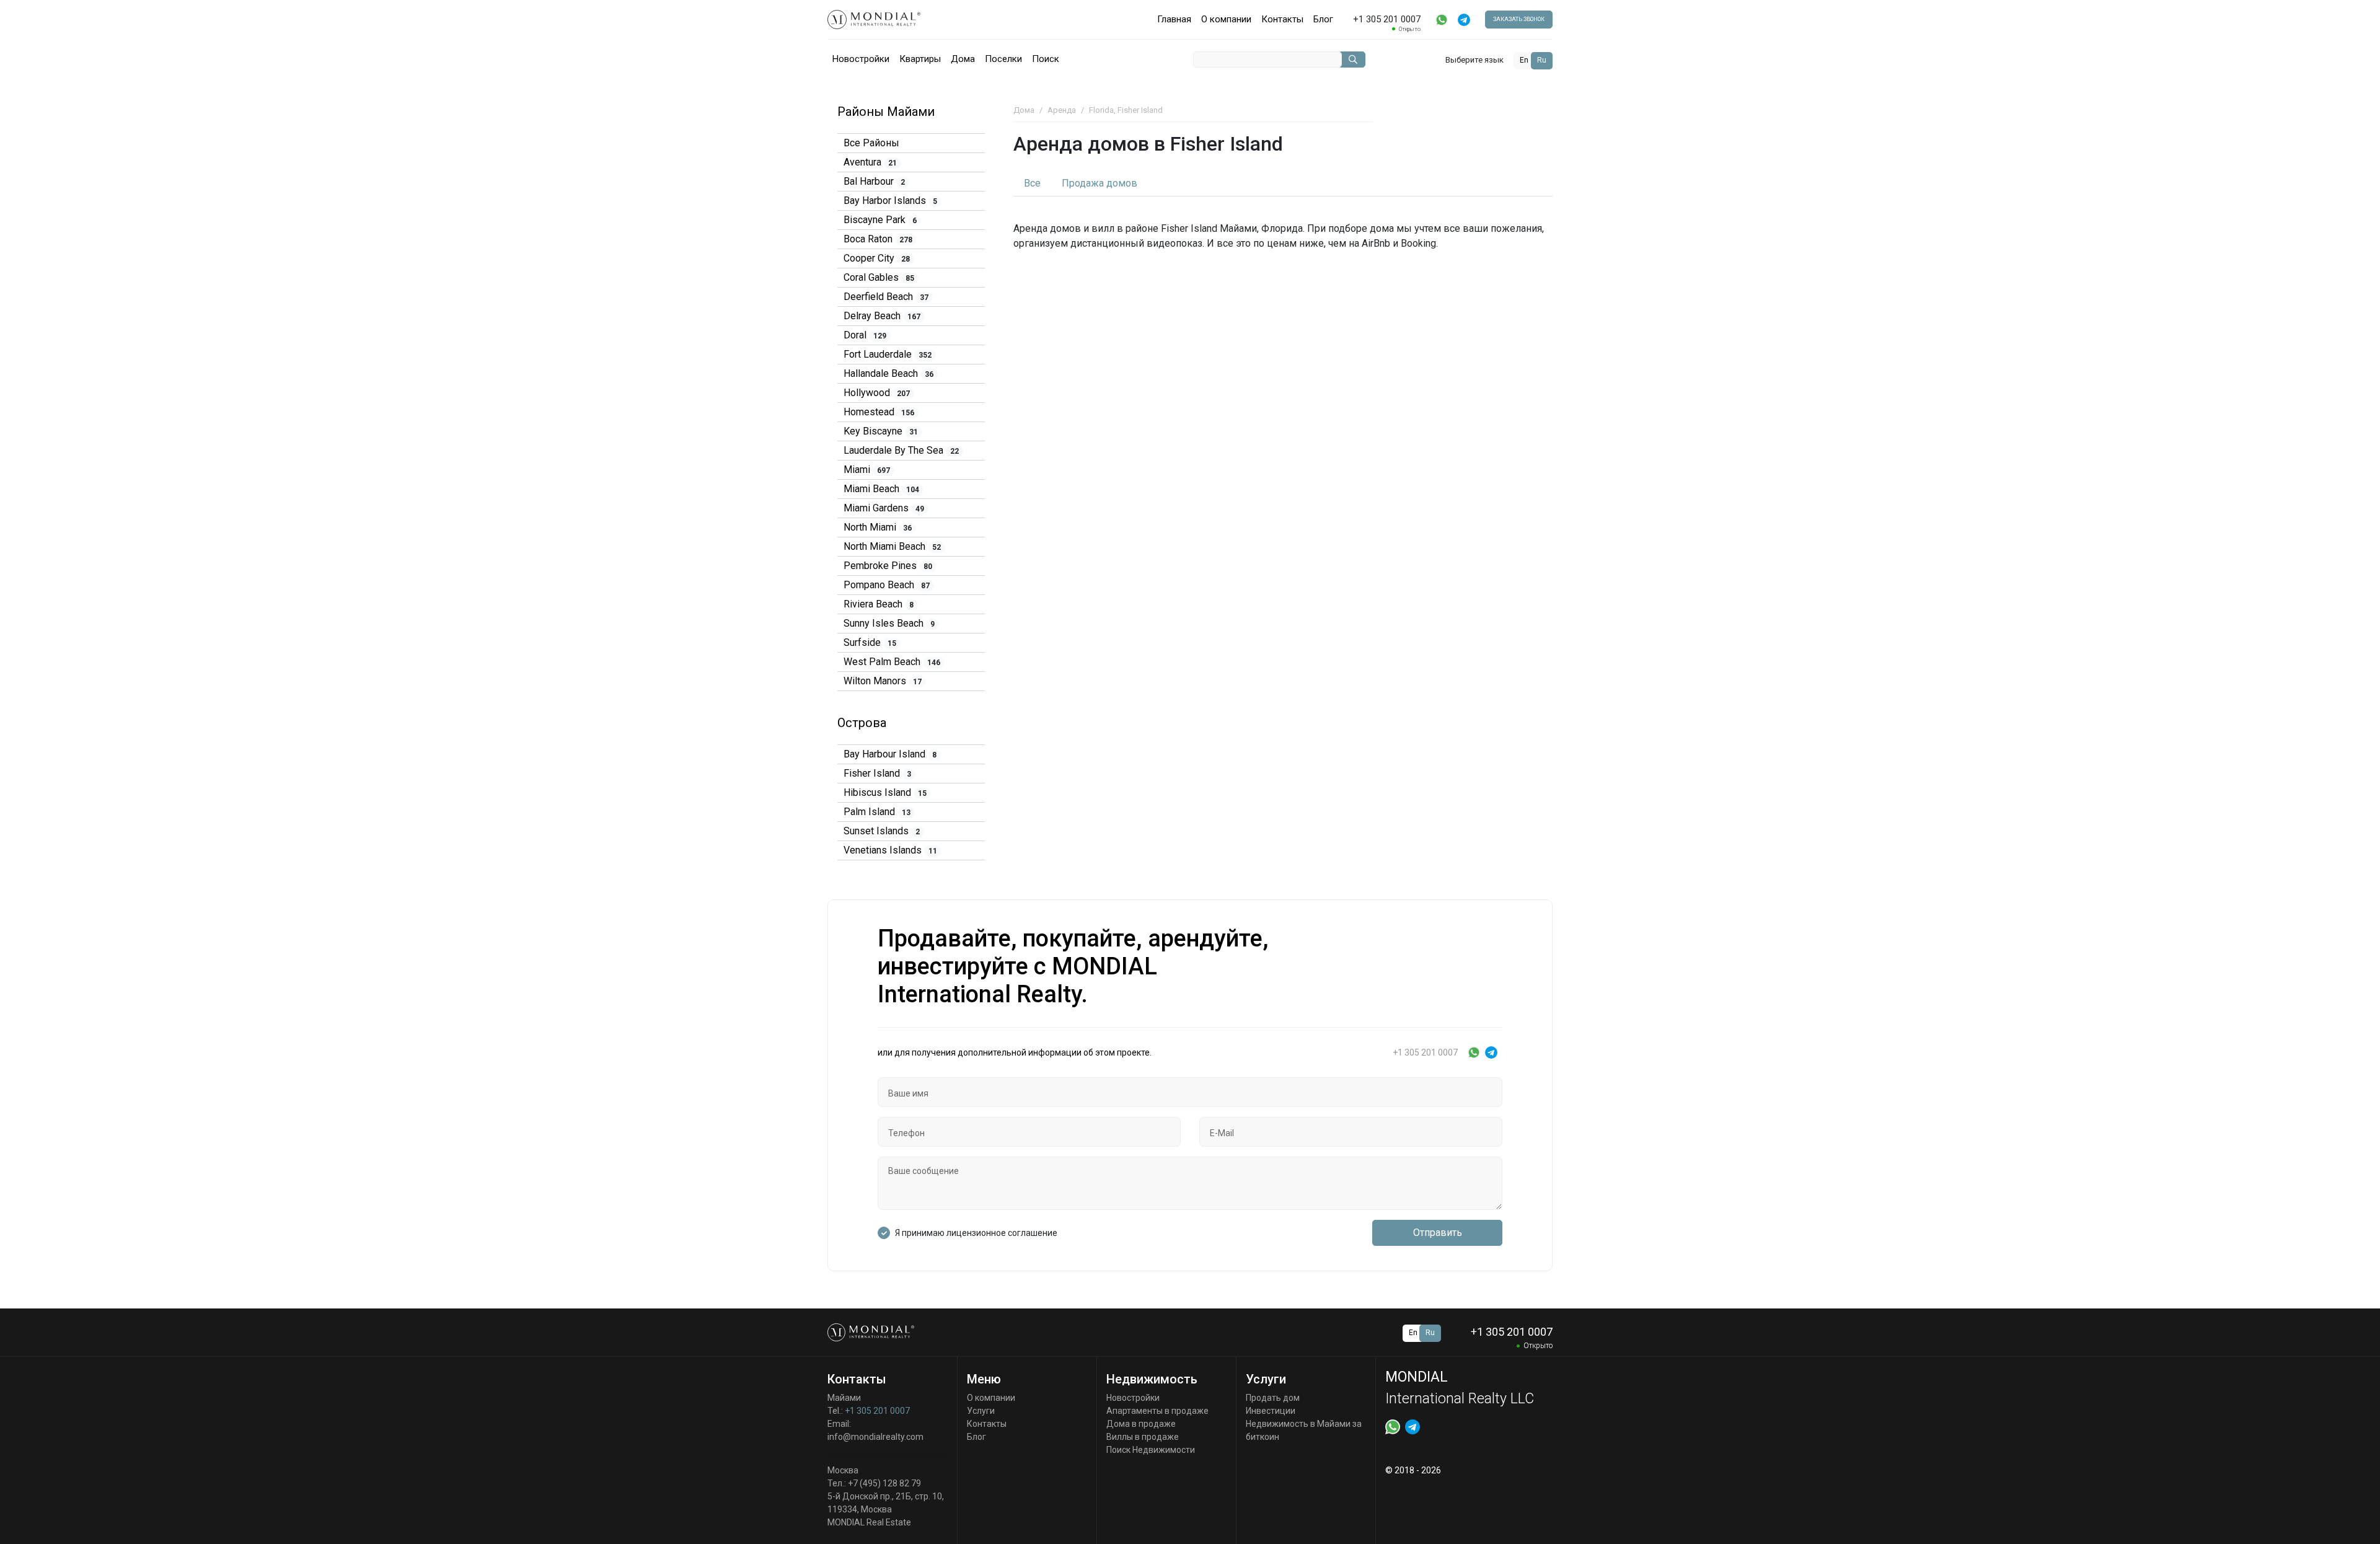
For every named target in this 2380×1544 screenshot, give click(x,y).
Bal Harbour (874, 181)
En (1524, 60)
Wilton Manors (883, 681)
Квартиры (920, 59)
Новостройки (861, 59)
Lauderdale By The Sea (901, 450)
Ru (1542, 60)
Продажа (1100, 183)
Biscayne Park (880, 220)
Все (1032, 183)
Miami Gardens (884, 508)
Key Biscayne (881, 431)
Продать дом (1273, 1398)
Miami (867, 470)
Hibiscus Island (885, 792)
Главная (1174, 19)
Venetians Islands (890, 850)
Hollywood (877, 393)
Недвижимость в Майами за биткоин (1304, 1430)
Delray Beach (882, 316)
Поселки (1003, 59)
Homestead (879, 412)
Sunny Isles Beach (889, 623)
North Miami (878, 527)
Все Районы (871, 143)
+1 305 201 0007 (877, 1411)
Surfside (870, 642)
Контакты (1282, 19)
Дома (963, 59)
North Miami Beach (892, 546)
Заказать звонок (1519, 19)
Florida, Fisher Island (1126, 110)
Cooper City (877, 258)
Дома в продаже (1141, 1424)
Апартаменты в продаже (1157, 1411)
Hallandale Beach (888, 373)
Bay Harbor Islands (890, 201)
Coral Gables (879, 277)
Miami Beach (881, 489)
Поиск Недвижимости (1151, 1450)
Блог (1323, 19)
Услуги (981, 1411)
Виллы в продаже (1143, 1437)
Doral (865, 335)
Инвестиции (1271, 1411)
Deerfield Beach (886, 297)
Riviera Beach (879, 604)
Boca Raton (878, 239)
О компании (1226, 19)
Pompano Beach (887, 585)
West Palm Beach (892, 662)
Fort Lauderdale (888, 354)
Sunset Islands (882, 831)
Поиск (1046, 59)
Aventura (870, 162)
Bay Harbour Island (890, 754)
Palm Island (877, 812)
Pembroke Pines (888, 566)
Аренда (1062, 110)
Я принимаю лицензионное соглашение (976, 1233)
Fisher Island (877, 773)
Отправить (1438, 1233)
